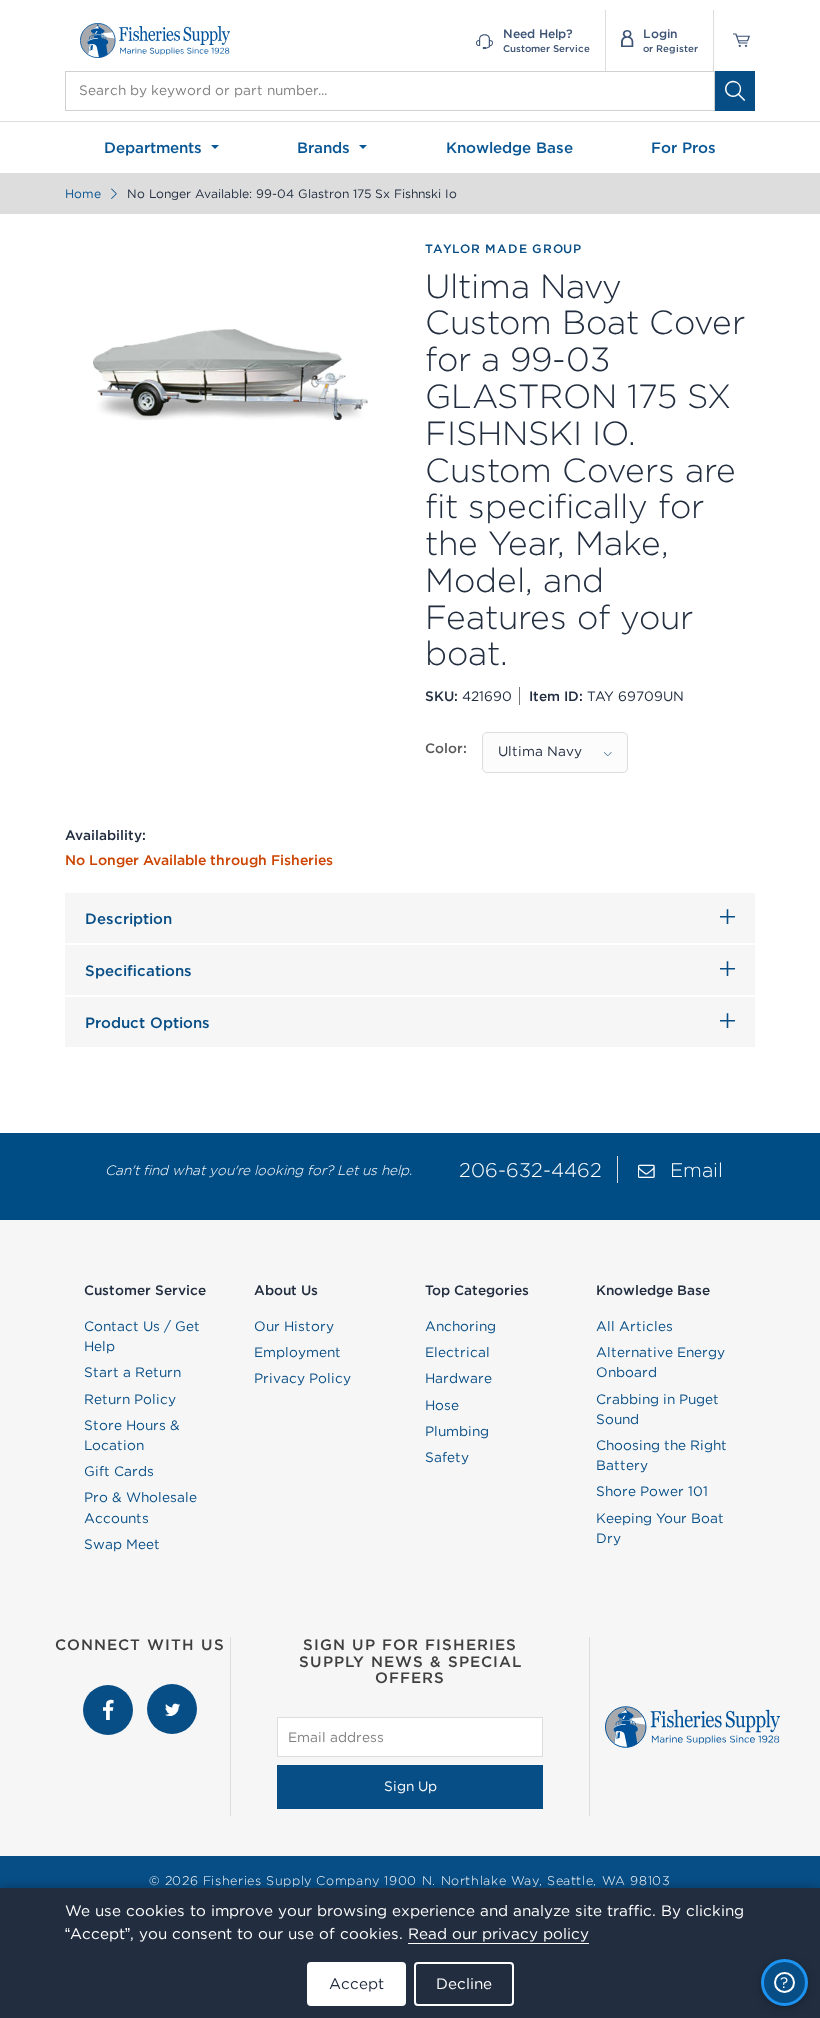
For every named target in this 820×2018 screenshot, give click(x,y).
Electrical (457, 1352)
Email (696, 1169)
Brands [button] (326, 147)
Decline (464, 1983)
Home (83, 193)
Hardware (458, 1378)
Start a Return (132, 1372)
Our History (294, 1326)
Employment (297, 1352)
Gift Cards (119, 1471)
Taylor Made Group (503, 248)
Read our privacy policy (498, 1933)
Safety (447, 1457)
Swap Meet (122, 1544)
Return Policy (130, 1399)
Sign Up (410, 1786)
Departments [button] (155, 147)
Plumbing (457, 1431)
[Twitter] (172, 1694)
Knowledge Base (509, 147)
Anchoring (460, 1326)
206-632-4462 (530, 1169)
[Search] (735, 91)
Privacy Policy (302, 1378)
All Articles (634, 1326)
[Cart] (734, 40)
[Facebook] (110, 1694)
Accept (356, 1983)
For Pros (683, 147)
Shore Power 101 (652, 1491)
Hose (442, 1405)
